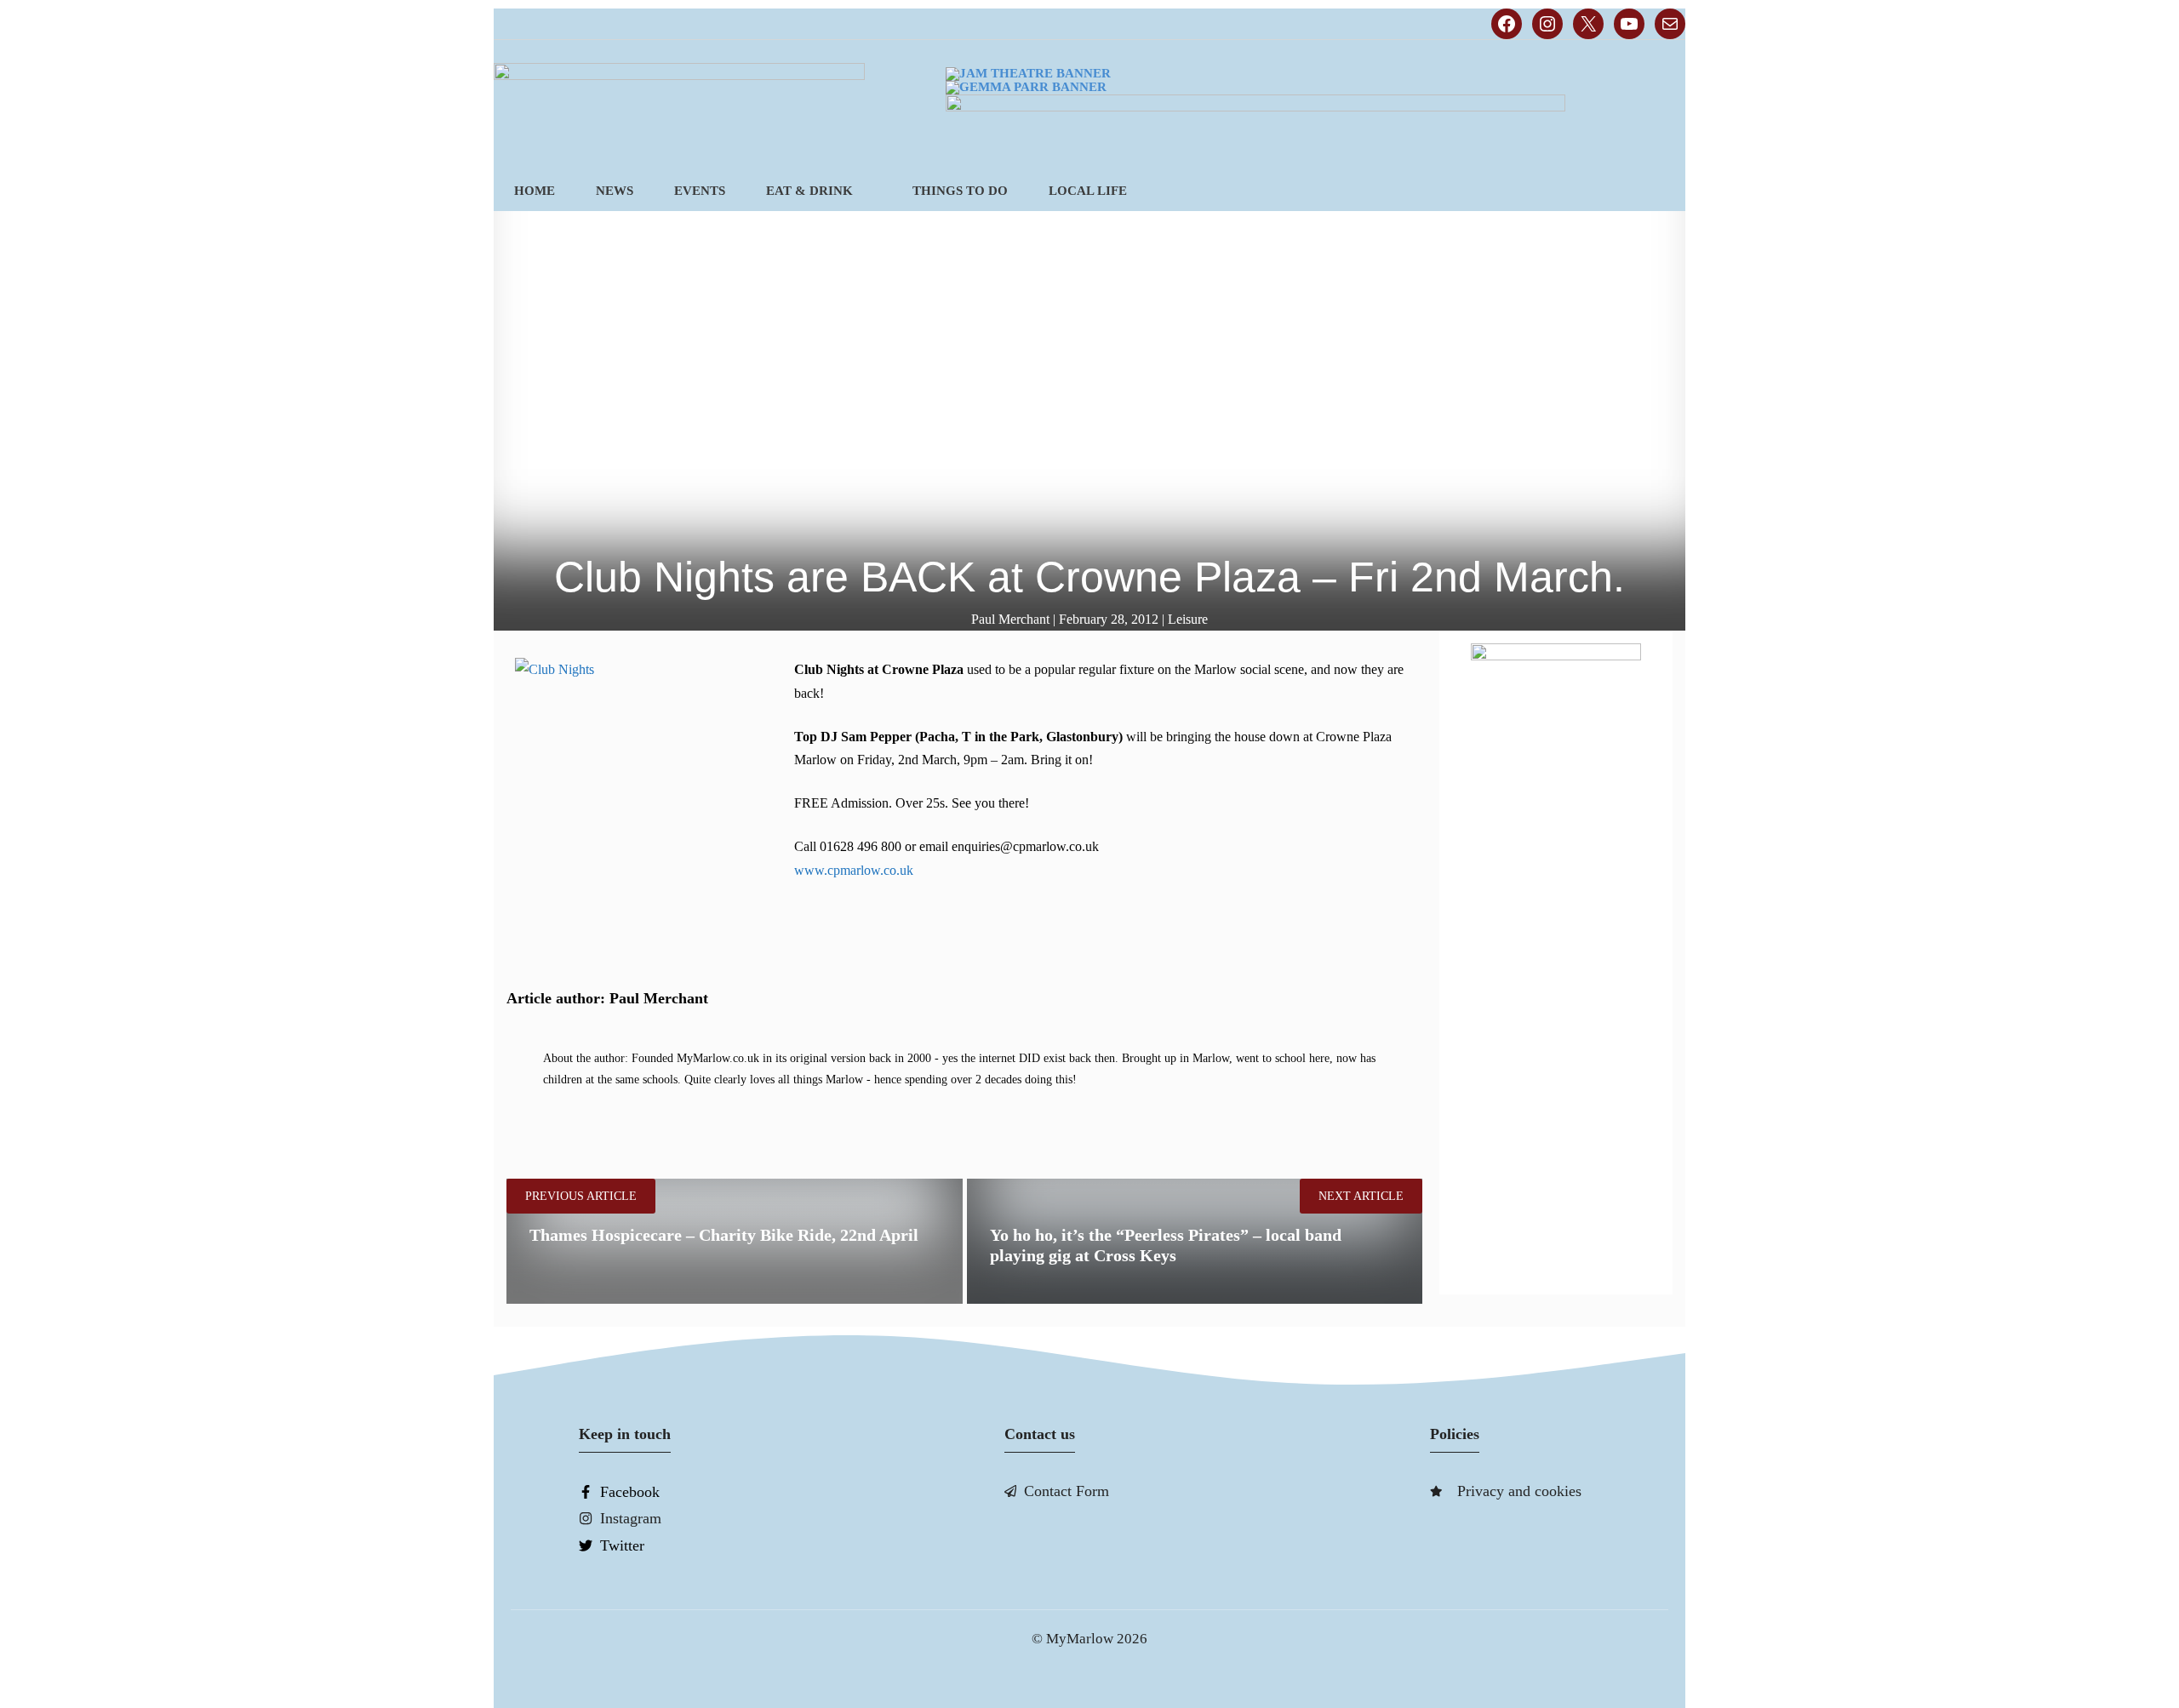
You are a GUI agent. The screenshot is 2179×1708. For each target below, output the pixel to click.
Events (700, 191)
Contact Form (1067, 1491)
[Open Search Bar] (1657, 191)
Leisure (1188, 619)
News (615, 191)
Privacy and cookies (1519, 1491)
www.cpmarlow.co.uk (854, 870)
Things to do (960, 191)
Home (535, 191)
